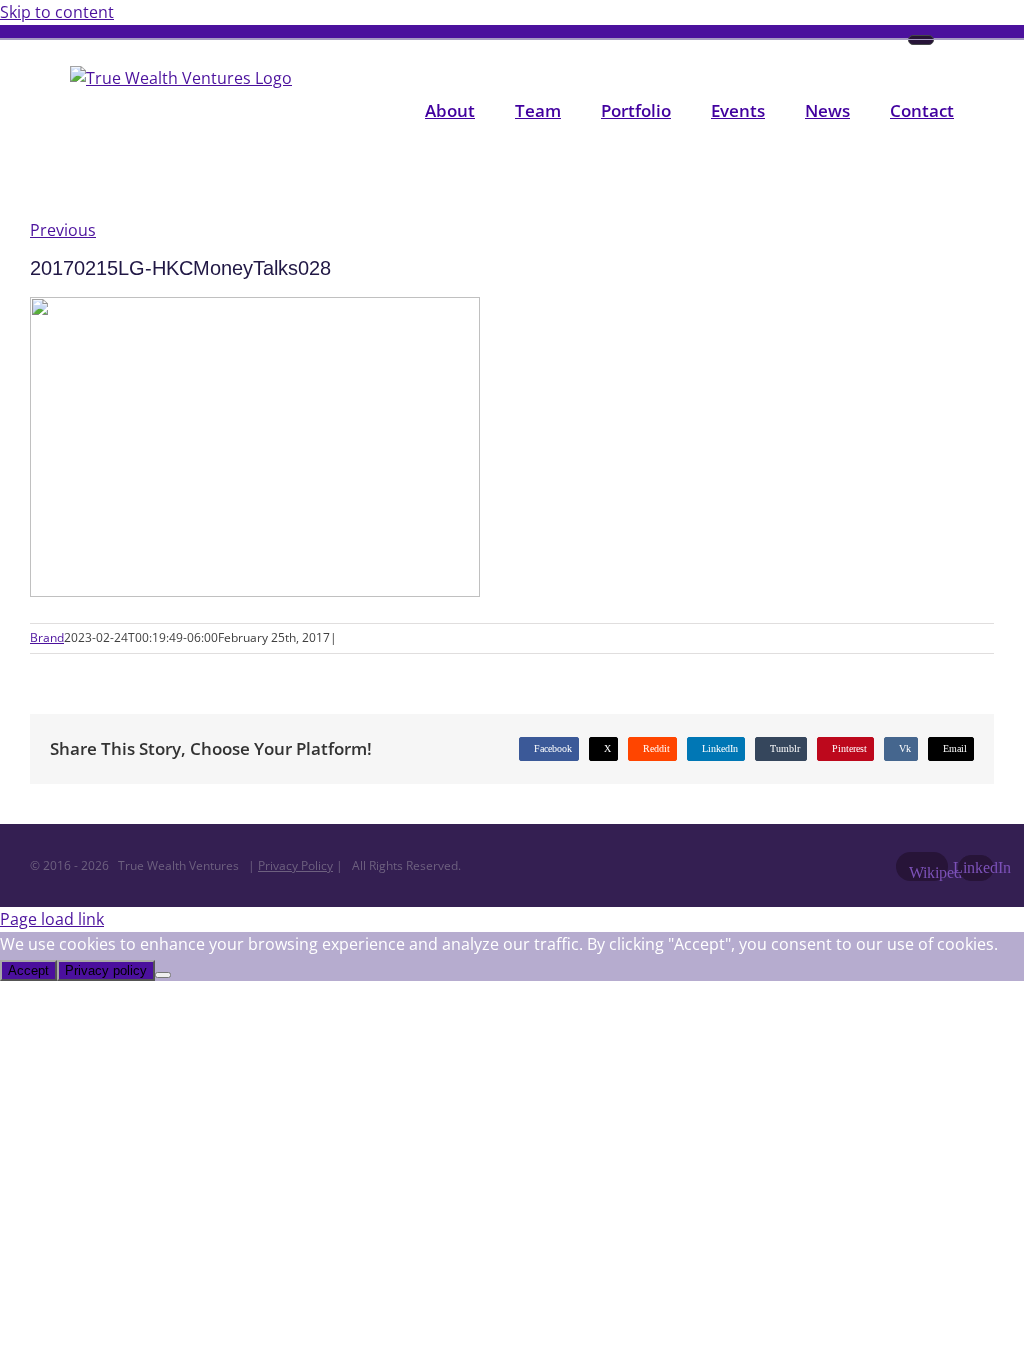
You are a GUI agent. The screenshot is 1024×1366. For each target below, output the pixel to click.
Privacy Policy (295, 865)
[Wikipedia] (921, 40)
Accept (28, 970)
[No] (163, 975)
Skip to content (57, 12)
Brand (47, 637)
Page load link (52, 919)
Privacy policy (106, 970)
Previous (63, 230)
